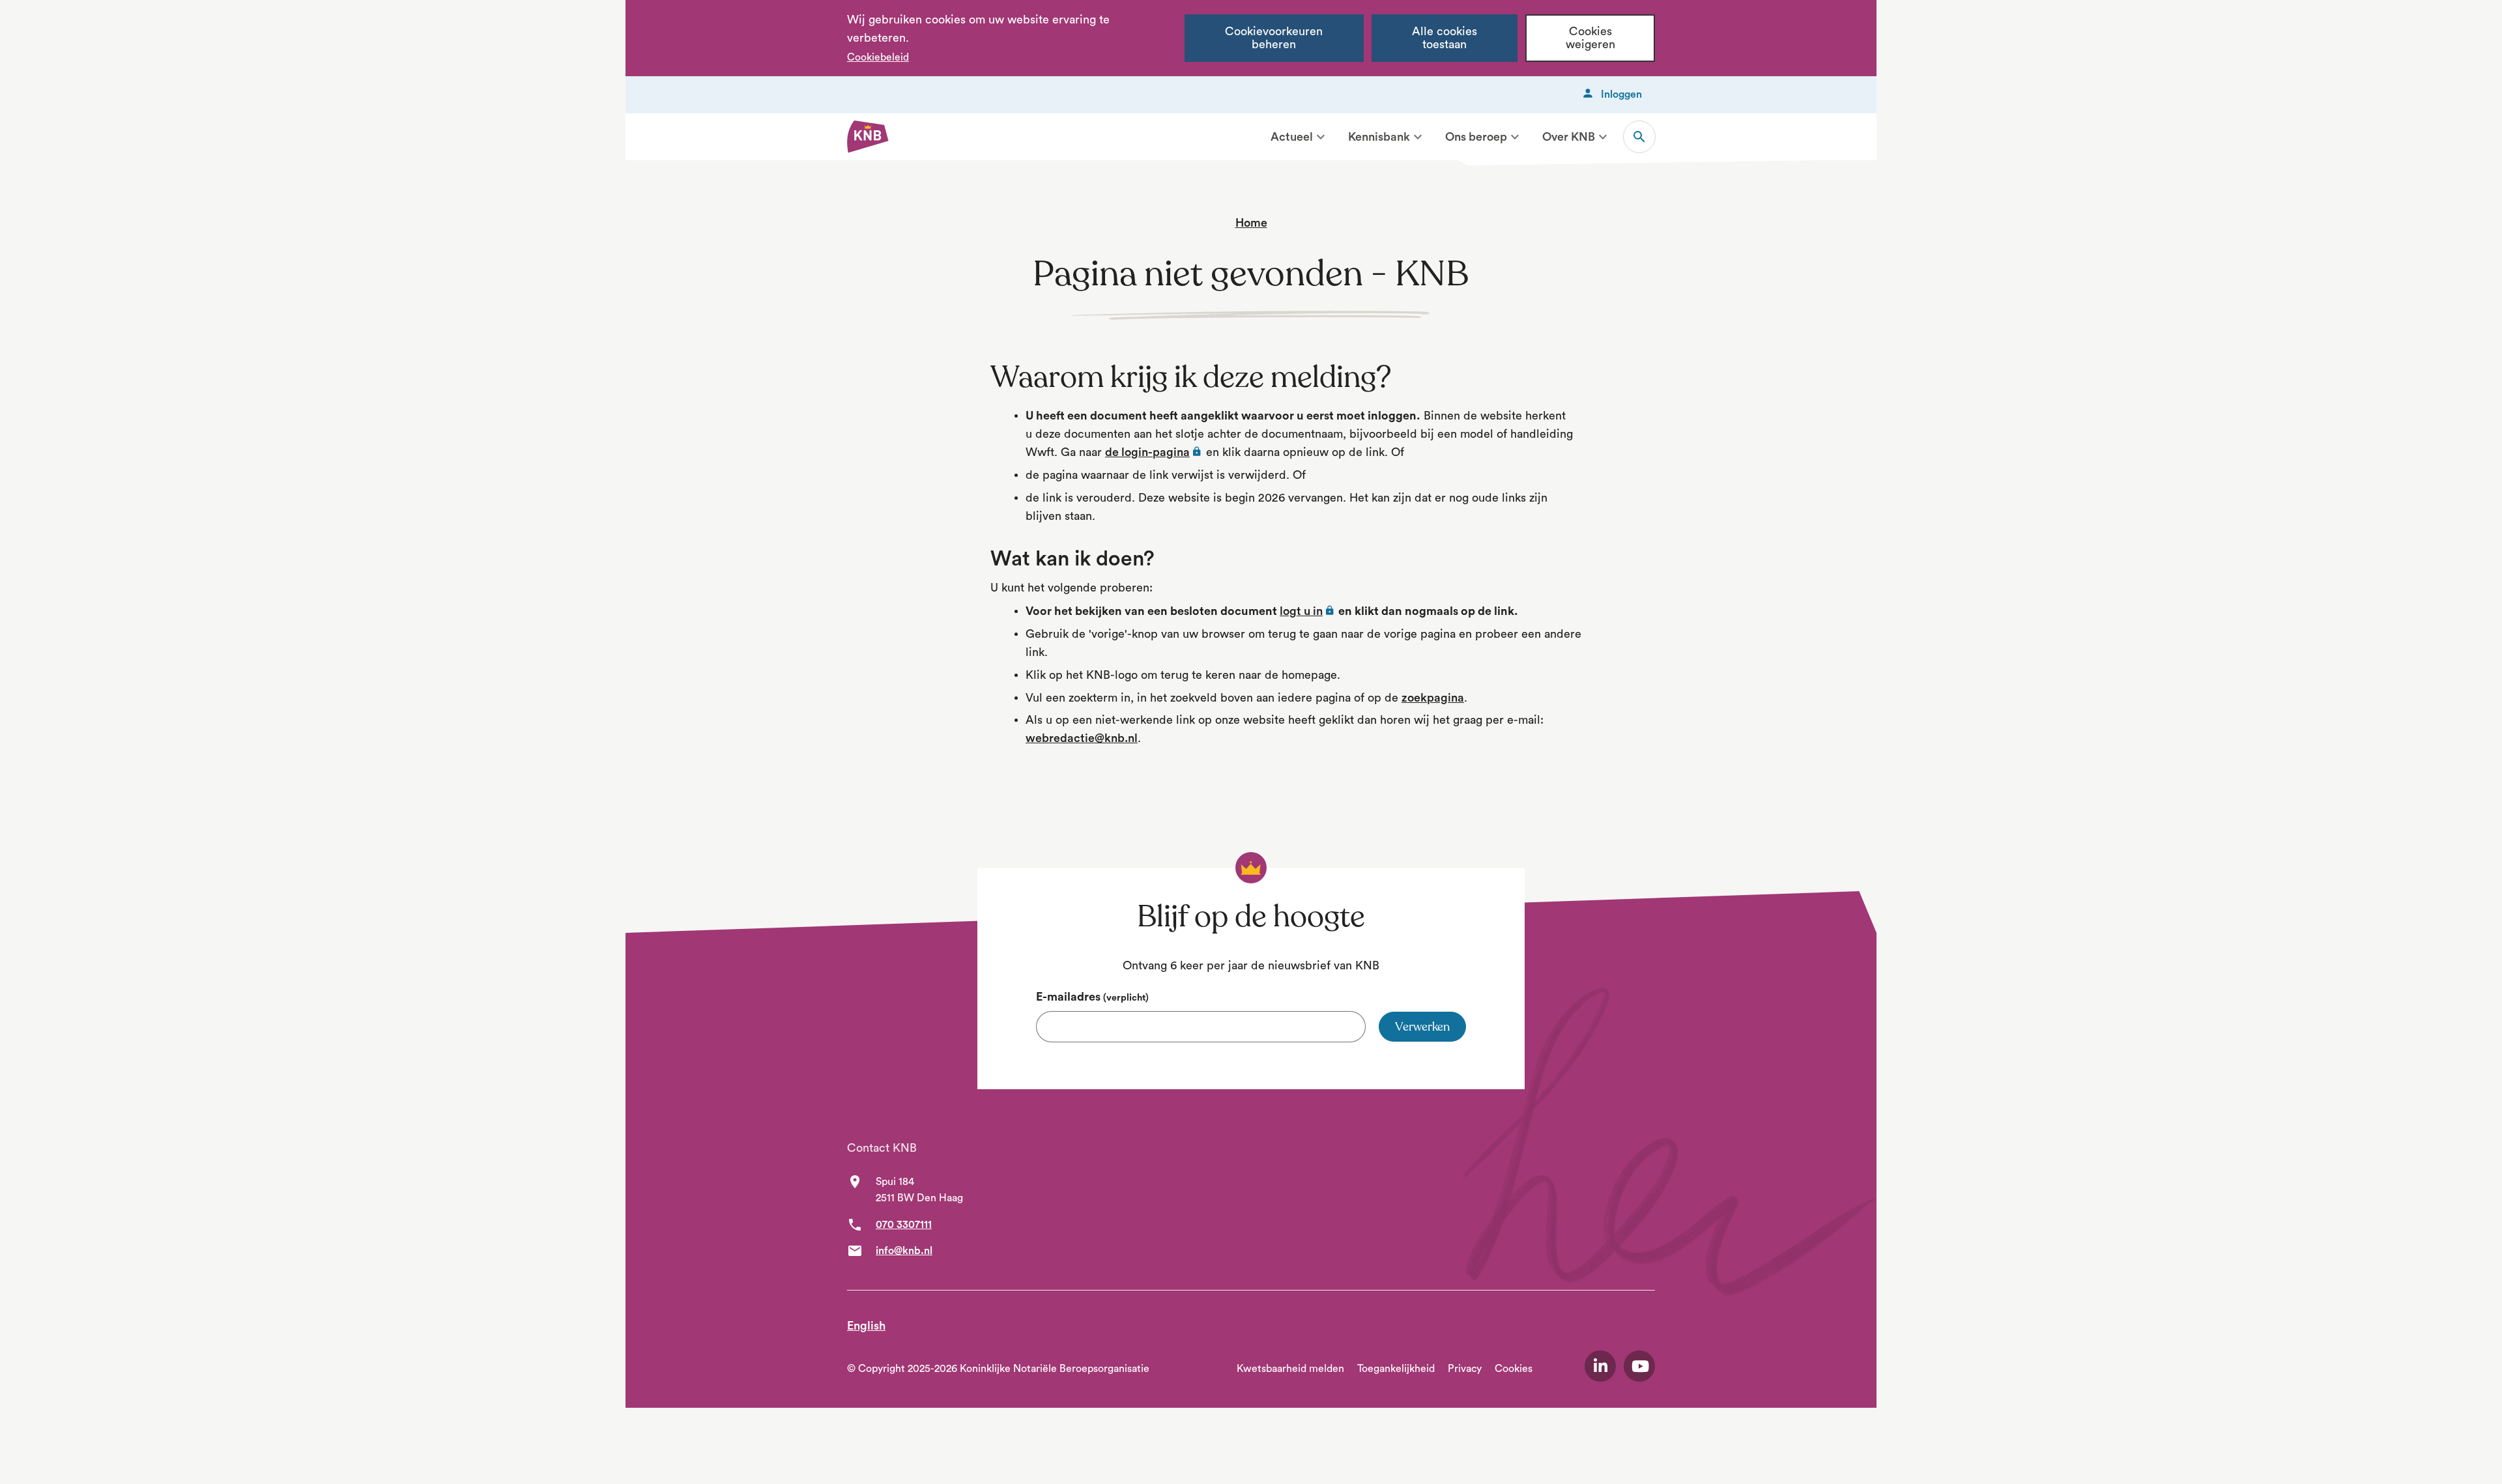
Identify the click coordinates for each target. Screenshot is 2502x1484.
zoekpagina (1433, 698)
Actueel (1292, 137)
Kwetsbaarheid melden (1290, 1369)
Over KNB (1569, 137)
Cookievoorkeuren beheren (1274, 38)
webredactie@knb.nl (1082, 738)
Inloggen (1621, 94)
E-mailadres (1092, 997)
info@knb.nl (904, 1251)
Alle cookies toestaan (1445, 38)
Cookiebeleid (878, 57)
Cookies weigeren (1590, 38)
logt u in (1308, 611)
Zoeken (1639, 137)
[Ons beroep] (1515, 137)
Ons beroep (1476, 137)
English (866, 1326)
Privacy (1465, 1369)
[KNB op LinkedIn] (1600, 1366)
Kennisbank (1379, 137)
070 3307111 (904, 1225)
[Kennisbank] (1418, 137)
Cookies (1514, 1369)
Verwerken (1422, 1027)
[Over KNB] (1603, 137)
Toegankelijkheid (1396, 1369)
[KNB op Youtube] (1639, 1366)
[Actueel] (1321, 137)
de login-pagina (1154, 452)
